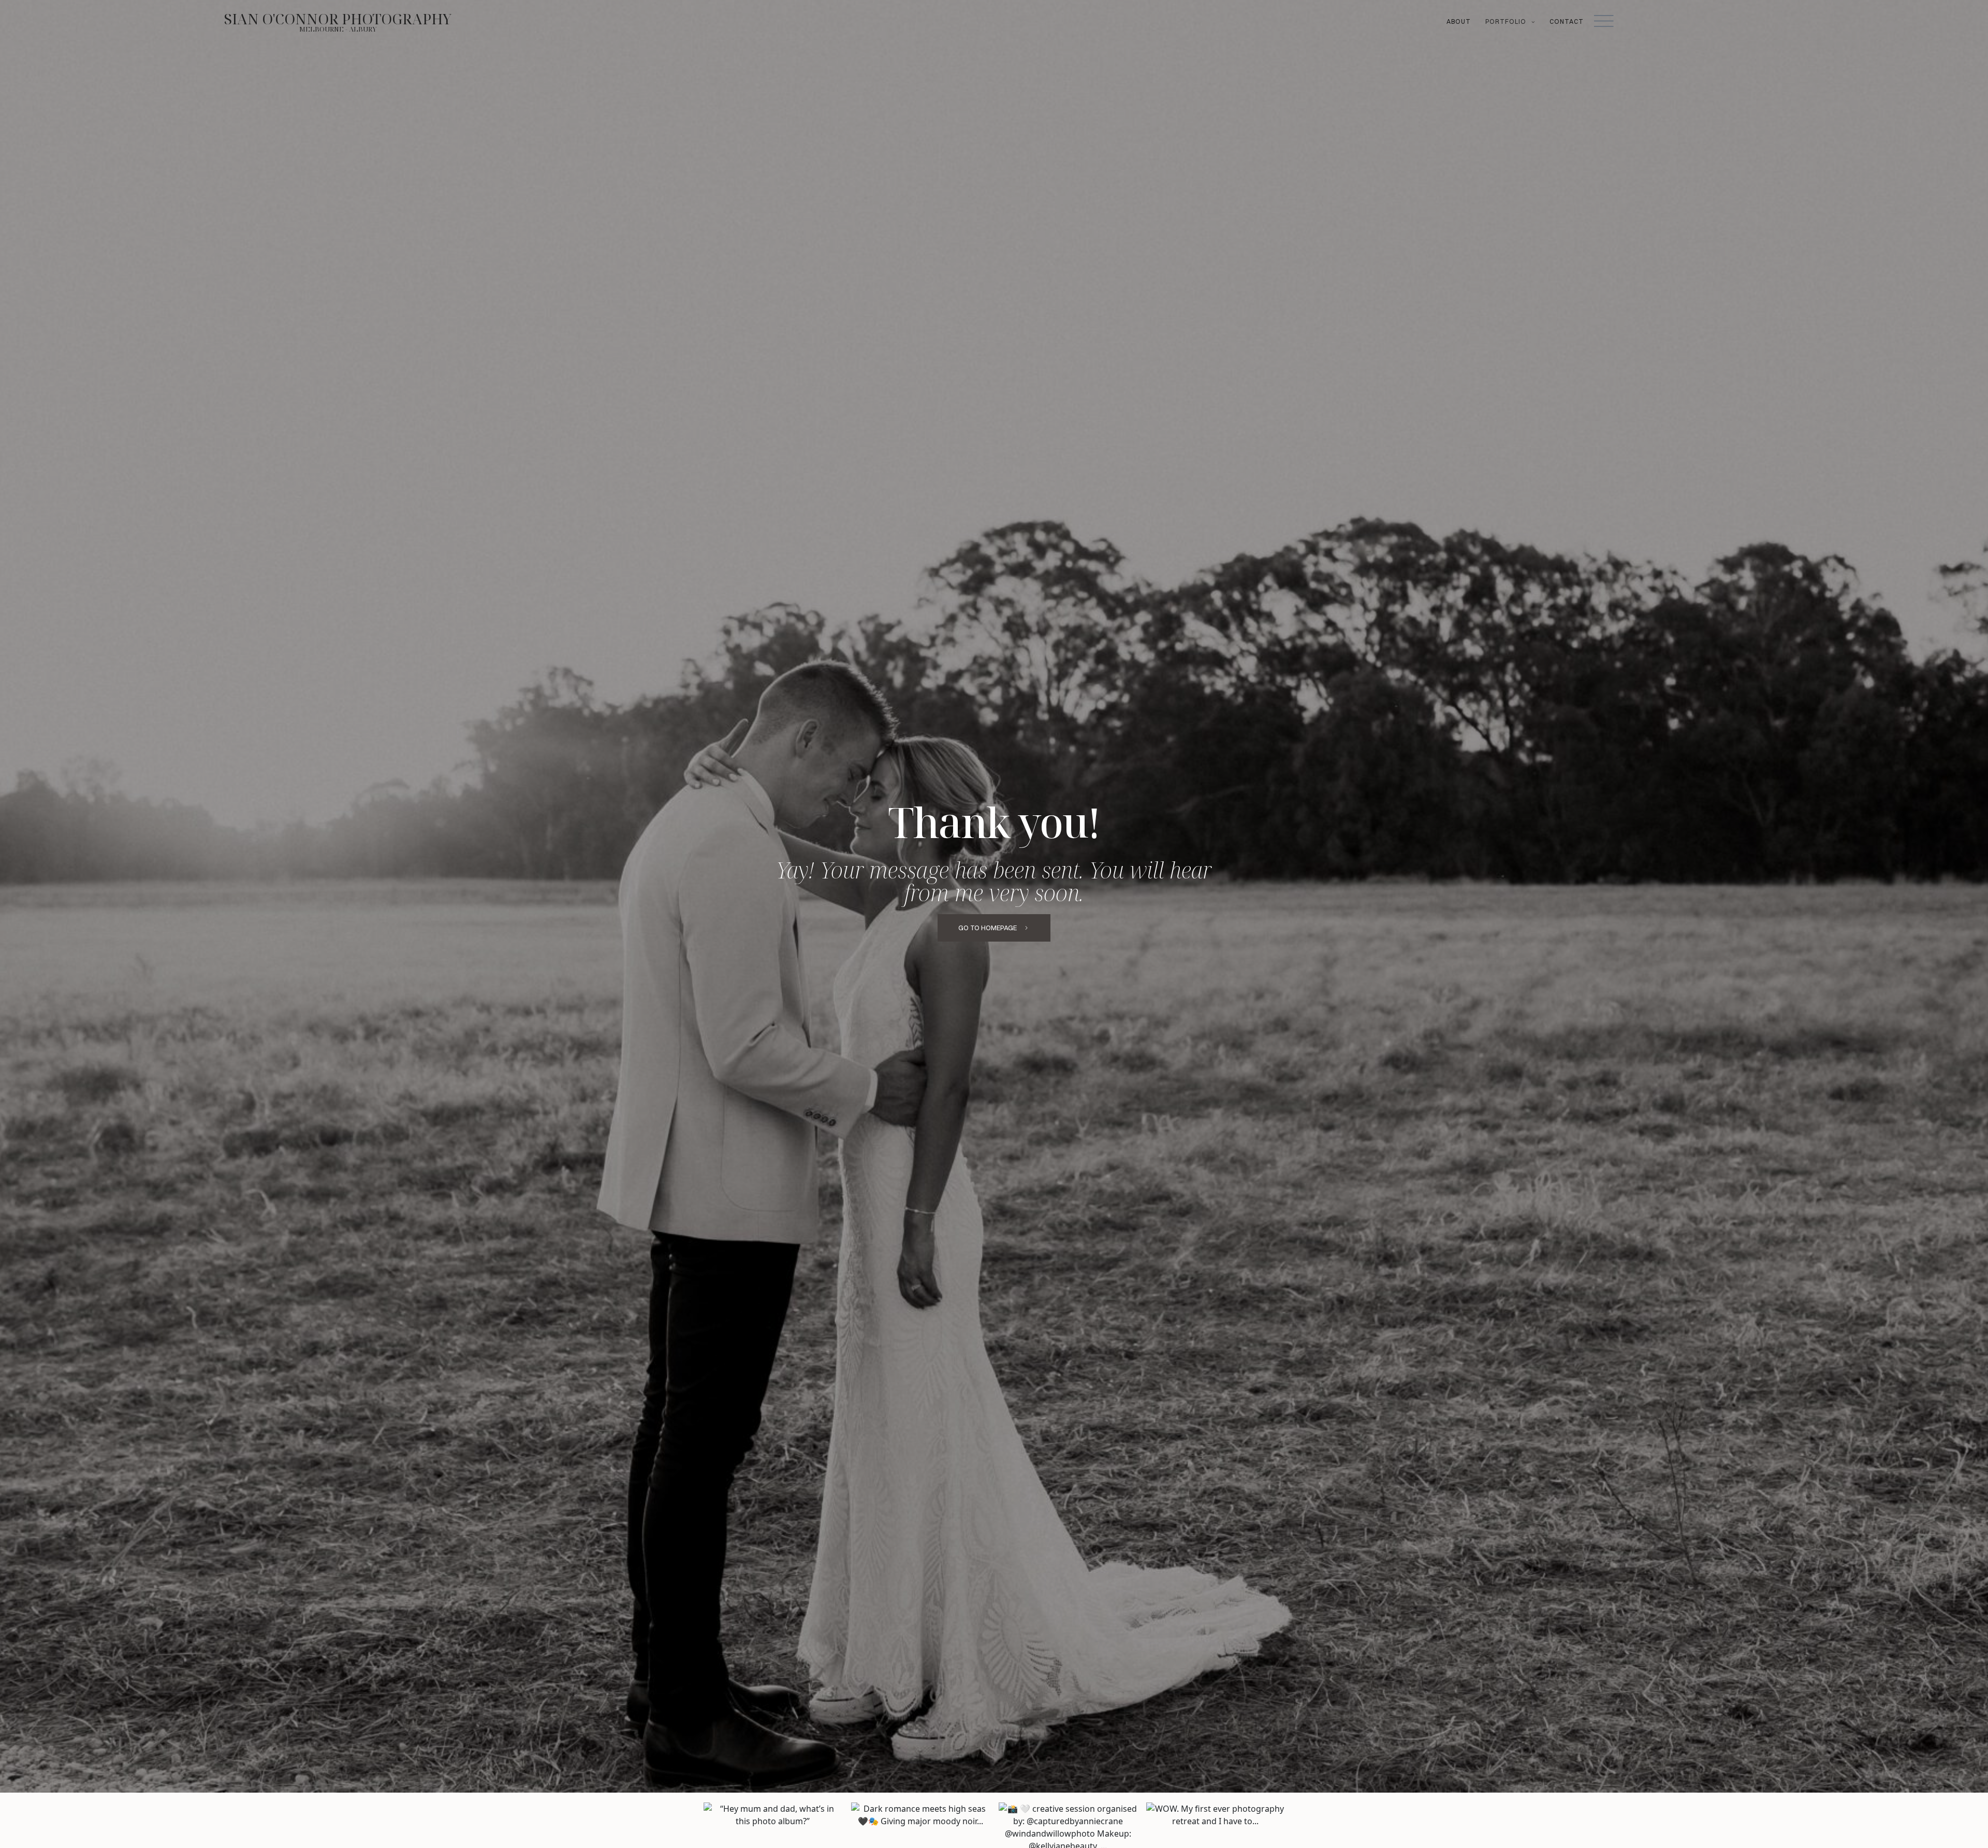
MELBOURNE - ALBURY (338, 29)
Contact (1567, 21)
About (1459, 21)
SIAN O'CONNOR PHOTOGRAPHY (338, 19)
